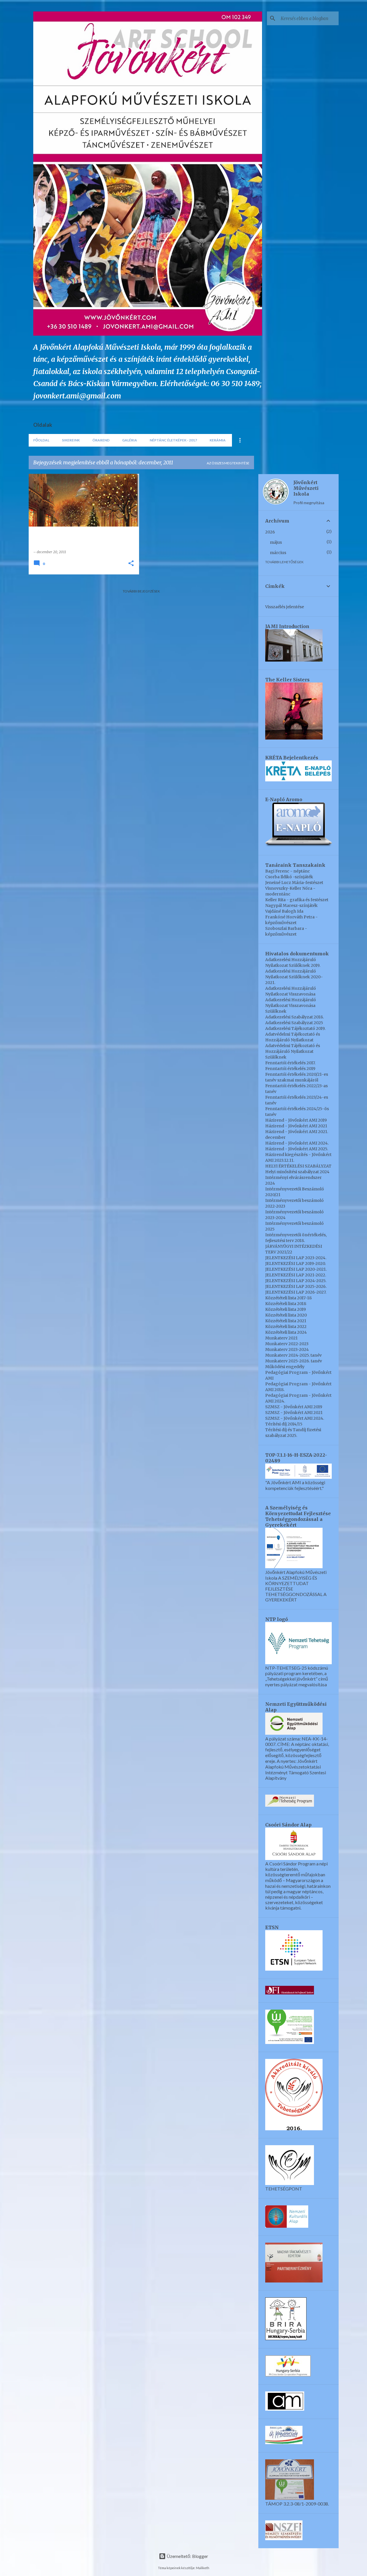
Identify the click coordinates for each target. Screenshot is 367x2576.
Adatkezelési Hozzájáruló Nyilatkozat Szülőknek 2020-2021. (294, 977)
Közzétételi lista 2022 (286, 1327)
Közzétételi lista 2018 (286, 1304)
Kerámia (218, 440)
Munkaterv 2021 (281, 1338)
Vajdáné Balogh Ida (284, 911)
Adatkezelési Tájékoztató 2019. (295, 1028)
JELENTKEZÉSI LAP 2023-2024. (296, 1258)
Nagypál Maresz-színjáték (291, 905)
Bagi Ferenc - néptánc (288, 871)
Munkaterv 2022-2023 (287, 1344)
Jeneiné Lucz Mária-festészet (294, 883)
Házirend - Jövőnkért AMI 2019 (296, 1120)
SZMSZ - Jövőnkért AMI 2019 (294, 1407)
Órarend (101, 440)
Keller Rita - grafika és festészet (297, 900)
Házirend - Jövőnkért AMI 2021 (296, 1126)
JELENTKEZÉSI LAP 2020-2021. (296, 1269)
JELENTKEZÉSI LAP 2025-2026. (296, 1286)
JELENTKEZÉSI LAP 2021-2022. (296, 1275)
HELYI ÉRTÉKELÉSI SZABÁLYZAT (298, 1166)
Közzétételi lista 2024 (286, 1332)
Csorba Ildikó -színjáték (289, 877)
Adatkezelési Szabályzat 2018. (294, 1017)
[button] (131, 564)
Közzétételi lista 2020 (286, 1315)
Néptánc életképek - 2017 (173, 440)
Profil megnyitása (309, 503)
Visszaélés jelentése (285, 607)
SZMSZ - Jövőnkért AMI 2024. (295, 1418)
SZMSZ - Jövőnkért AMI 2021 (294, 1413)
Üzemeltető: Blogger (187, 2556)
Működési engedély (285, 1367)
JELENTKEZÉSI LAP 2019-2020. (295, 1263)
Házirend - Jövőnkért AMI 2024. (297, 1143)
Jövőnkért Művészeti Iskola (306, 488)
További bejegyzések (141, 591)
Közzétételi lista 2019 (286, 1309)
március (278, 553)
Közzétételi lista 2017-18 (288, 1298)
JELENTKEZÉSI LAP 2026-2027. (296, 1292)
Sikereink (71, 440)
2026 (270, 532)
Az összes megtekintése (228, 463)
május (276, 542)
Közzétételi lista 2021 (286, 1321)
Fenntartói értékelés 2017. (290, 1063)
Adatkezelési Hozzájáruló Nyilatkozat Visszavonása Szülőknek (291, 1006)
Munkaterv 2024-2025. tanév (293, 1355)
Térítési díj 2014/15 (284, 1424)
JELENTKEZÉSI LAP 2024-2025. (296, 1281)
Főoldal (41, 440)
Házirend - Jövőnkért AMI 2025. (297, 1149)
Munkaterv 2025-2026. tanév (294, 1361)
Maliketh (203, 2568)
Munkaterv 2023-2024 (287, 1349)
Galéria (130, 440)
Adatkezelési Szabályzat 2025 (294, 1023)
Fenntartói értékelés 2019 (290, 1069)
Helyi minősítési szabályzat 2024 (297, 1172)
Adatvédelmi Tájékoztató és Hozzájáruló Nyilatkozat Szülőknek (293, 1051)
